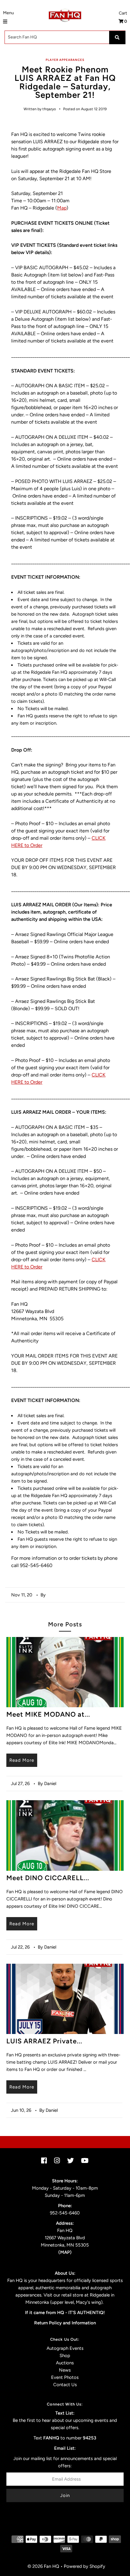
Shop (65, 2356)
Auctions (65, 2363)
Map (62, 208)
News (65, 2370)
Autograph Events (65, 2348)
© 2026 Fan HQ (43, 2566)
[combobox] (65, 37)
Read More (22, 1760)
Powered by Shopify (84, 2566)
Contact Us (65, 2385)
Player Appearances (65, 60)
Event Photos (65, 2377)
